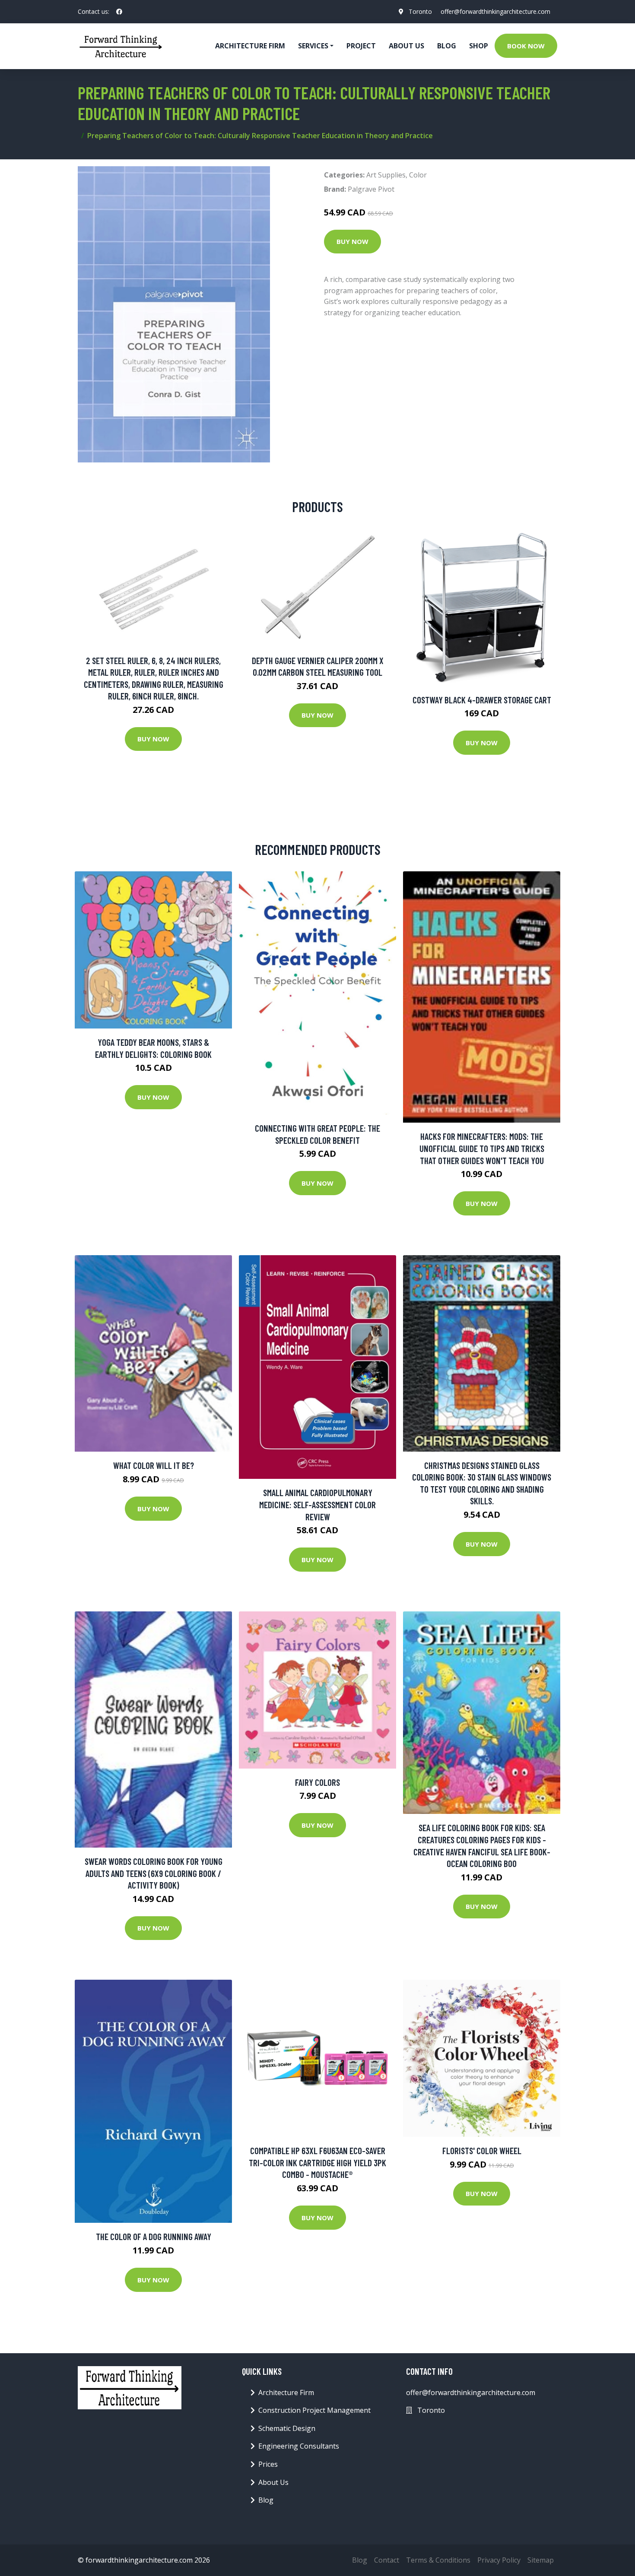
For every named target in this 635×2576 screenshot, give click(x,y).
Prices (268, 2464)
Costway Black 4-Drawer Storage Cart (482, 700)
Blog (447, 46)
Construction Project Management (314, 2410)
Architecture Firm (286, 2392)
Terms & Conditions (438, 2560)
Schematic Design (287, 2428)
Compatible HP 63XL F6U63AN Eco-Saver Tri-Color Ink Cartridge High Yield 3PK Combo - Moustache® (317, 2162)
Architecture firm (250, 46)
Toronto (420, 11)
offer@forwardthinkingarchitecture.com (495, 11)
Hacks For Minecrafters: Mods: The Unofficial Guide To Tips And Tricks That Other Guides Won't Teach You (482, 1148)
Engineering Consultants (299, 2446)
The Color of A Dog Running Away (154, 2236)
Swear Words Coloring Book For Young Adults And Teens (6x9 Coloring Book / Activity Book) (154, 1873)
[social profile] (119, 12)
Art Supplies (386, 175)
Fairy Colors (317, 1782)
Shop (479, 46)
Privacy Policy (499, 2560)
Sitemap (541, 2560)
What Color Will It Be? (154, 1465)
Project (361, 46)
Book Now (526, 46)
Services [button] (313, 46)
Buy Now (352, 241)
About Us (406, 46)
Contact (387, 2560)
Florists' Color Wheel (482, 2150)
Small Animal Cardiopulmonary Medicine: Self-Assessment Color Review (317, 1504)
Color (418, 175)
